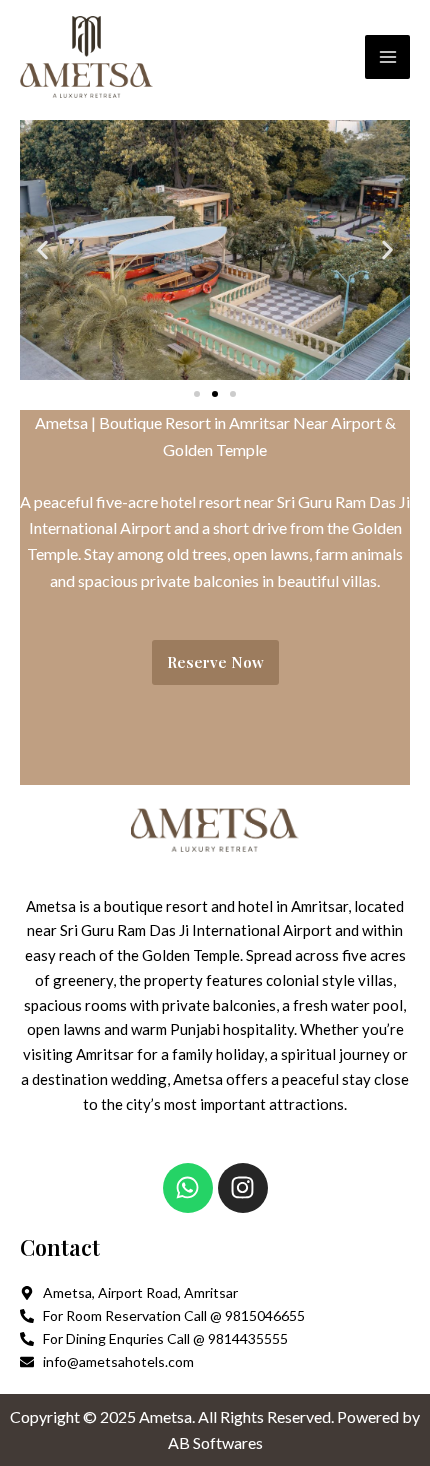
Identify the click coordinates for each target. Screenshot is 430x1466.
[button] (42, 250)
